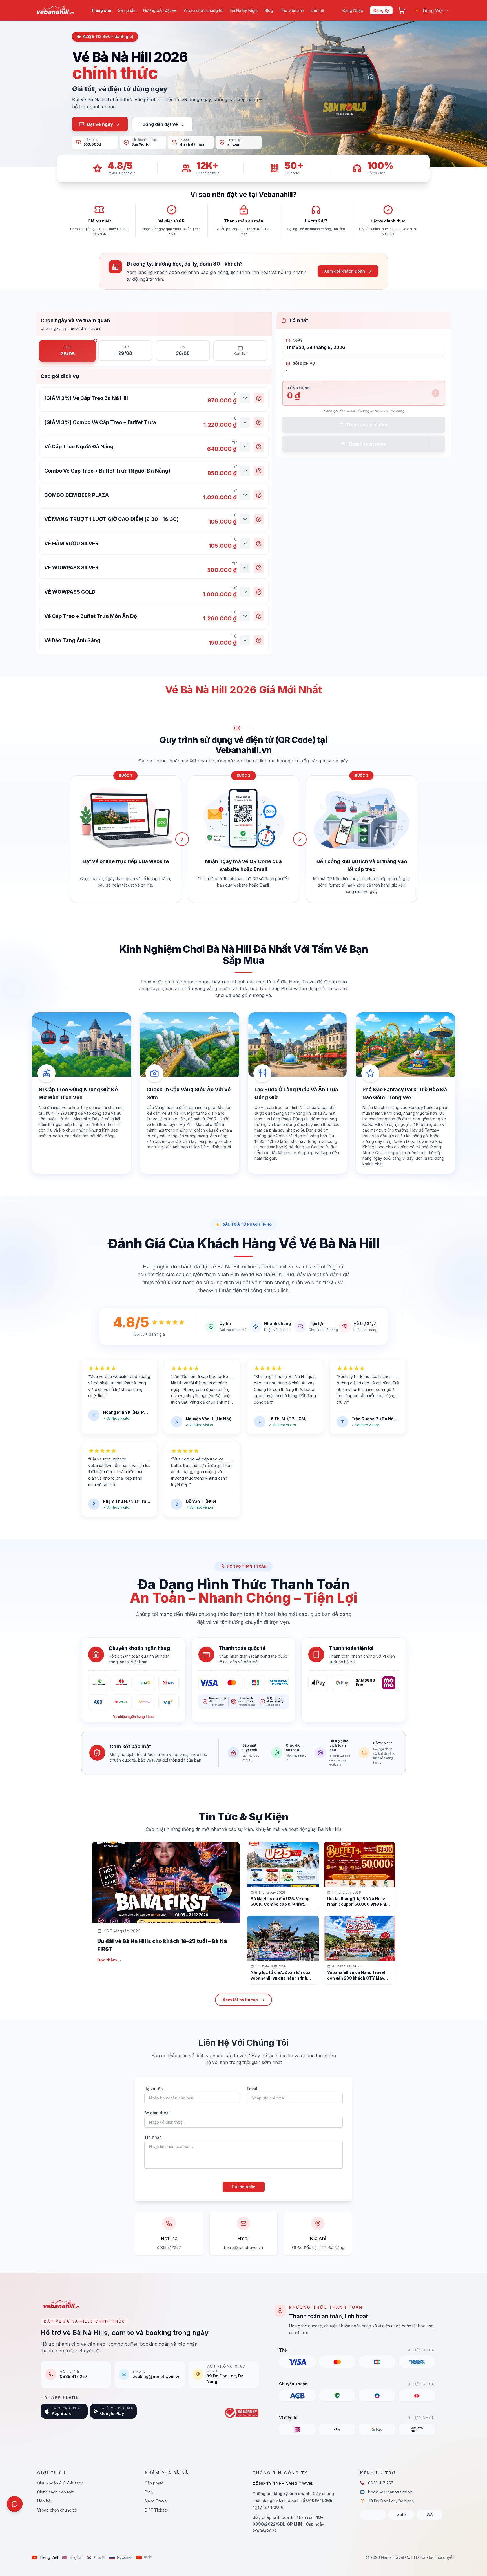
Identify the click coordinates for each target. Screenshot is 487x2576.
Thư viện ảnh (292, 10)
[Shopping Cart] (402, 10)
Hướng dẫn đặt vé (160, 10)
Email (252, 2089)
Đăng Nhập (353, 10)
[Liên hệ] (15, 2504)
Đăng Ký (381, 10)
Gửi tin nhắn (244, 2187)
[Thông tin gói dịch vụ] (259, 398)
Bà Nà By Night (244, 10)
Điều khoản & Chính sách (60, 2483)
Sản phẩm (127, 10)
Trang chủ (101, 10)
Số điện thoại (157, 2113)
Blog (269, 10)
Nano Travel (156, 2501)
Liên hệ (317, 10)
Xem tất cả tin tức (240, 2000)
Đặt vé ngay (100, 124)
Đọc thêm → (109, 1960)
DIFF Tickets (156, 2510)
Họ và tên (154, 2089)
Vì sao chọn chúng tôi (203, 10)
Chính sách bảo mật (55, 2492)
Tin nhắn (153, 2137)
